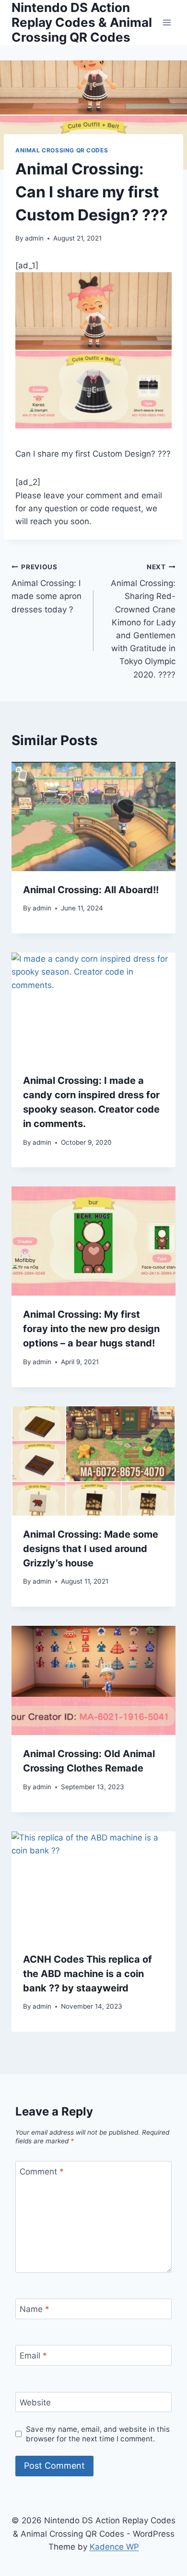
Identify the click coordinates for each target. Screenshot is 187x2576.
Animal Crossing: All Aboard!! (91, 890)
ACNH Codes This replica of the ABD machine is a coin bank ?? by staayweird (88, 1974)
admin (34, 238)
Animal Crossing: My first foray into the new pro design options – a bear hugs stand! (91, 1329)
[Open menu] (167, 22)
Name (35, 2309)
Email (33, 2356)
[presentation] (93, 816)
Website (35, 2403)
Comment (42, 2172)
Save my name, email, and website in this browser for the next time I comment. (98, 2434)
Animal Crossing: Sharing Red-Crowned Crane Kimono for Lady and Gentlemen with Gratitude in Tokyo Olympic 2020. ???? (143, 621)
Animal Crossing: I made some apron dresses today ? (47, 589)
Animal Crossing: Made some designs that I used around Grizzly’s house (91, 1549)
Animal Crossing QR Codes (62, 150)
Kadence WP (114, 2547)
